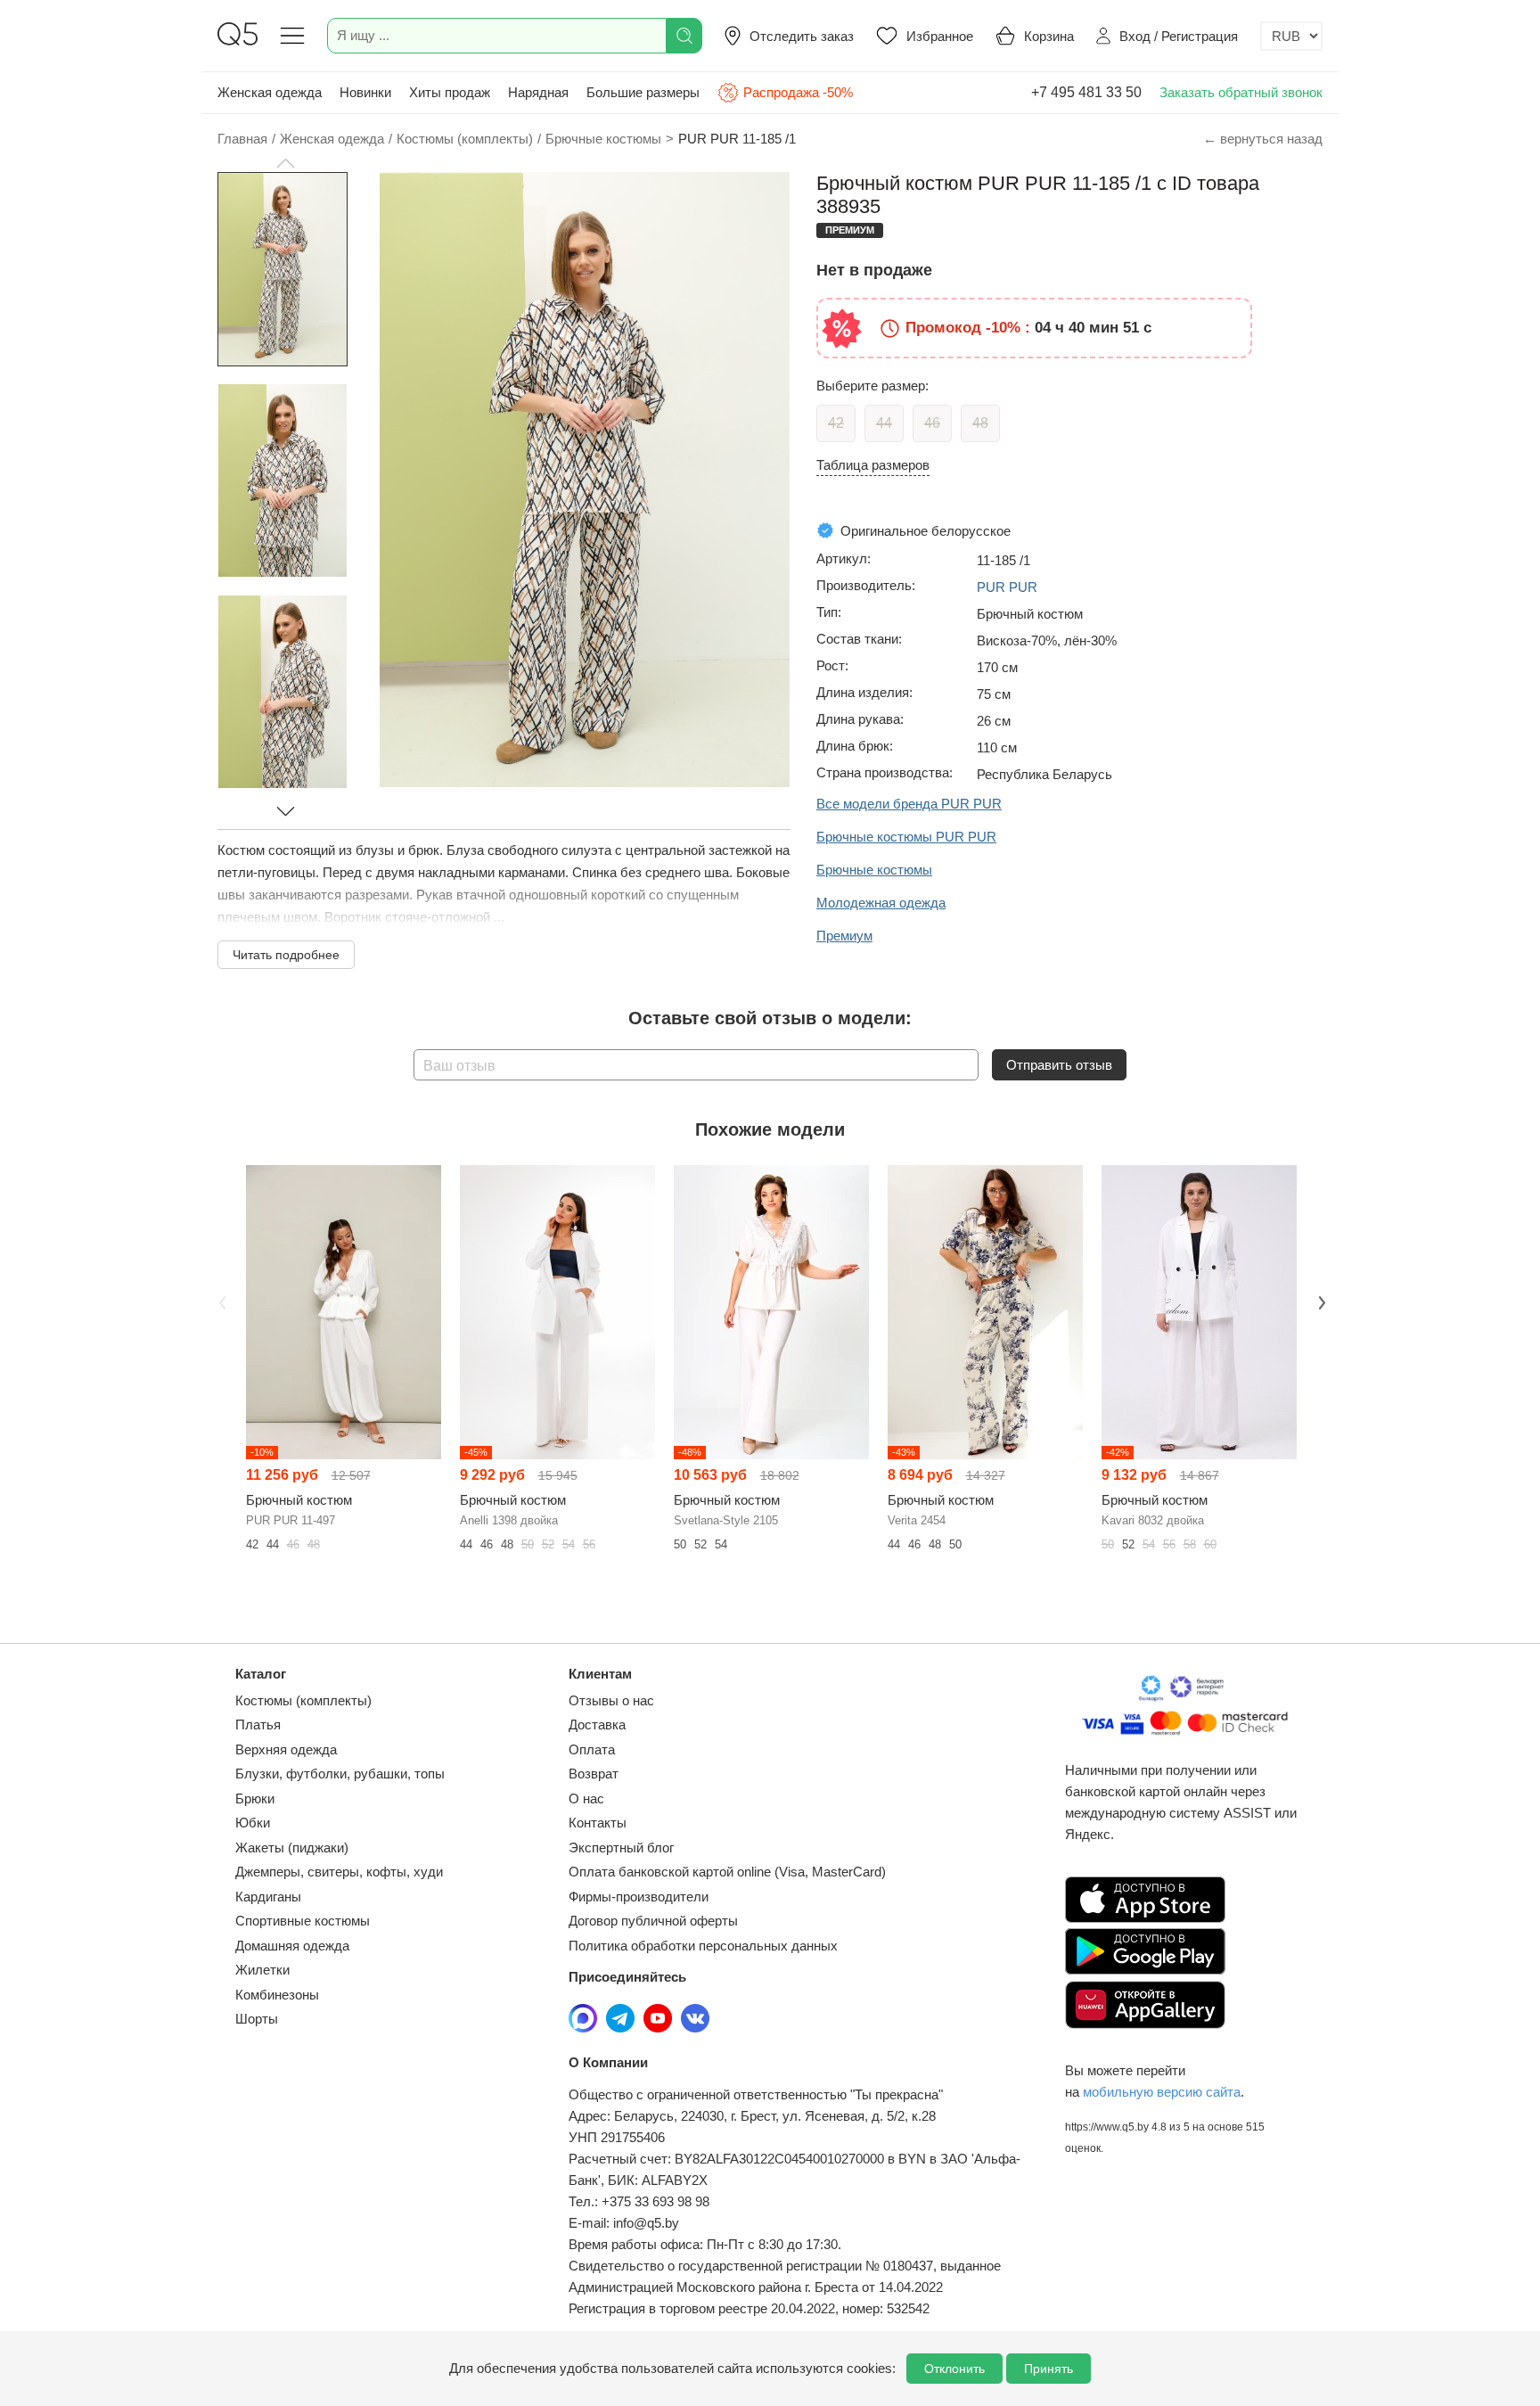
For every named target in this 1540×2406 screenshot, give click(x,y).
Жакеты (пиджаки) (292, 1848)
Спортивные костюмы (303, 1921)
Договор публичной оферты (653, 1921)
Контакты (598, 1823)
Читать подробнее (286, 955)
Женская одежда (270, 92)
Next (1320, 1301)
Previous (220, 1301)
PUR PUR (1007, 587)
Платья (258, 1724)
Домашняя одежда (292, 1946)
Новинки (365, 92)
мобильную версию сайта (1162, 2092)
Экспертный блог (621, 1848)
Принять (1049, 2369)
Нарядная (538, 92)
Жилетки (262, 1970)
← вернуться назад (1263, 139)
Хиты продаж (450, 92)
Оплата (592, 1749)
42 (836, 423)
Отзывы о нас (611, 1700)
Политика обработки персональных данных (703, 1946)
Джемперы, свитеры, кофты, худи (339, 1872)
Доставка (597, 1724)
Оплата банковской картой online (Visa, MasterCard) (727, 1872)
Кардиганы (268, 1897)
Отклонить (954, 2369)
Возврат (594, 1774)
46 (932, 423)
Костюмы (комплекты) (303, 1700)
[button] (285, 163)
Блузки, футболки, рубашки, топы (340, 1774)
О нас (586, 1798)
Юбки (253, 1823)
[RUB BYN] (1291, 36)
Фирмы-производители (639, 1897)
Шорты (257, 2019)
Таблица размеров (873, 465)
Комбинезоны (277, 1995)
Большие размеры (643, 92)
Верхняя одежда (286, 1749)
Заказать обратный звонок (1241, 92)
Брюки (255, 1798)
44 (884, 423)
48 (980, 423)
